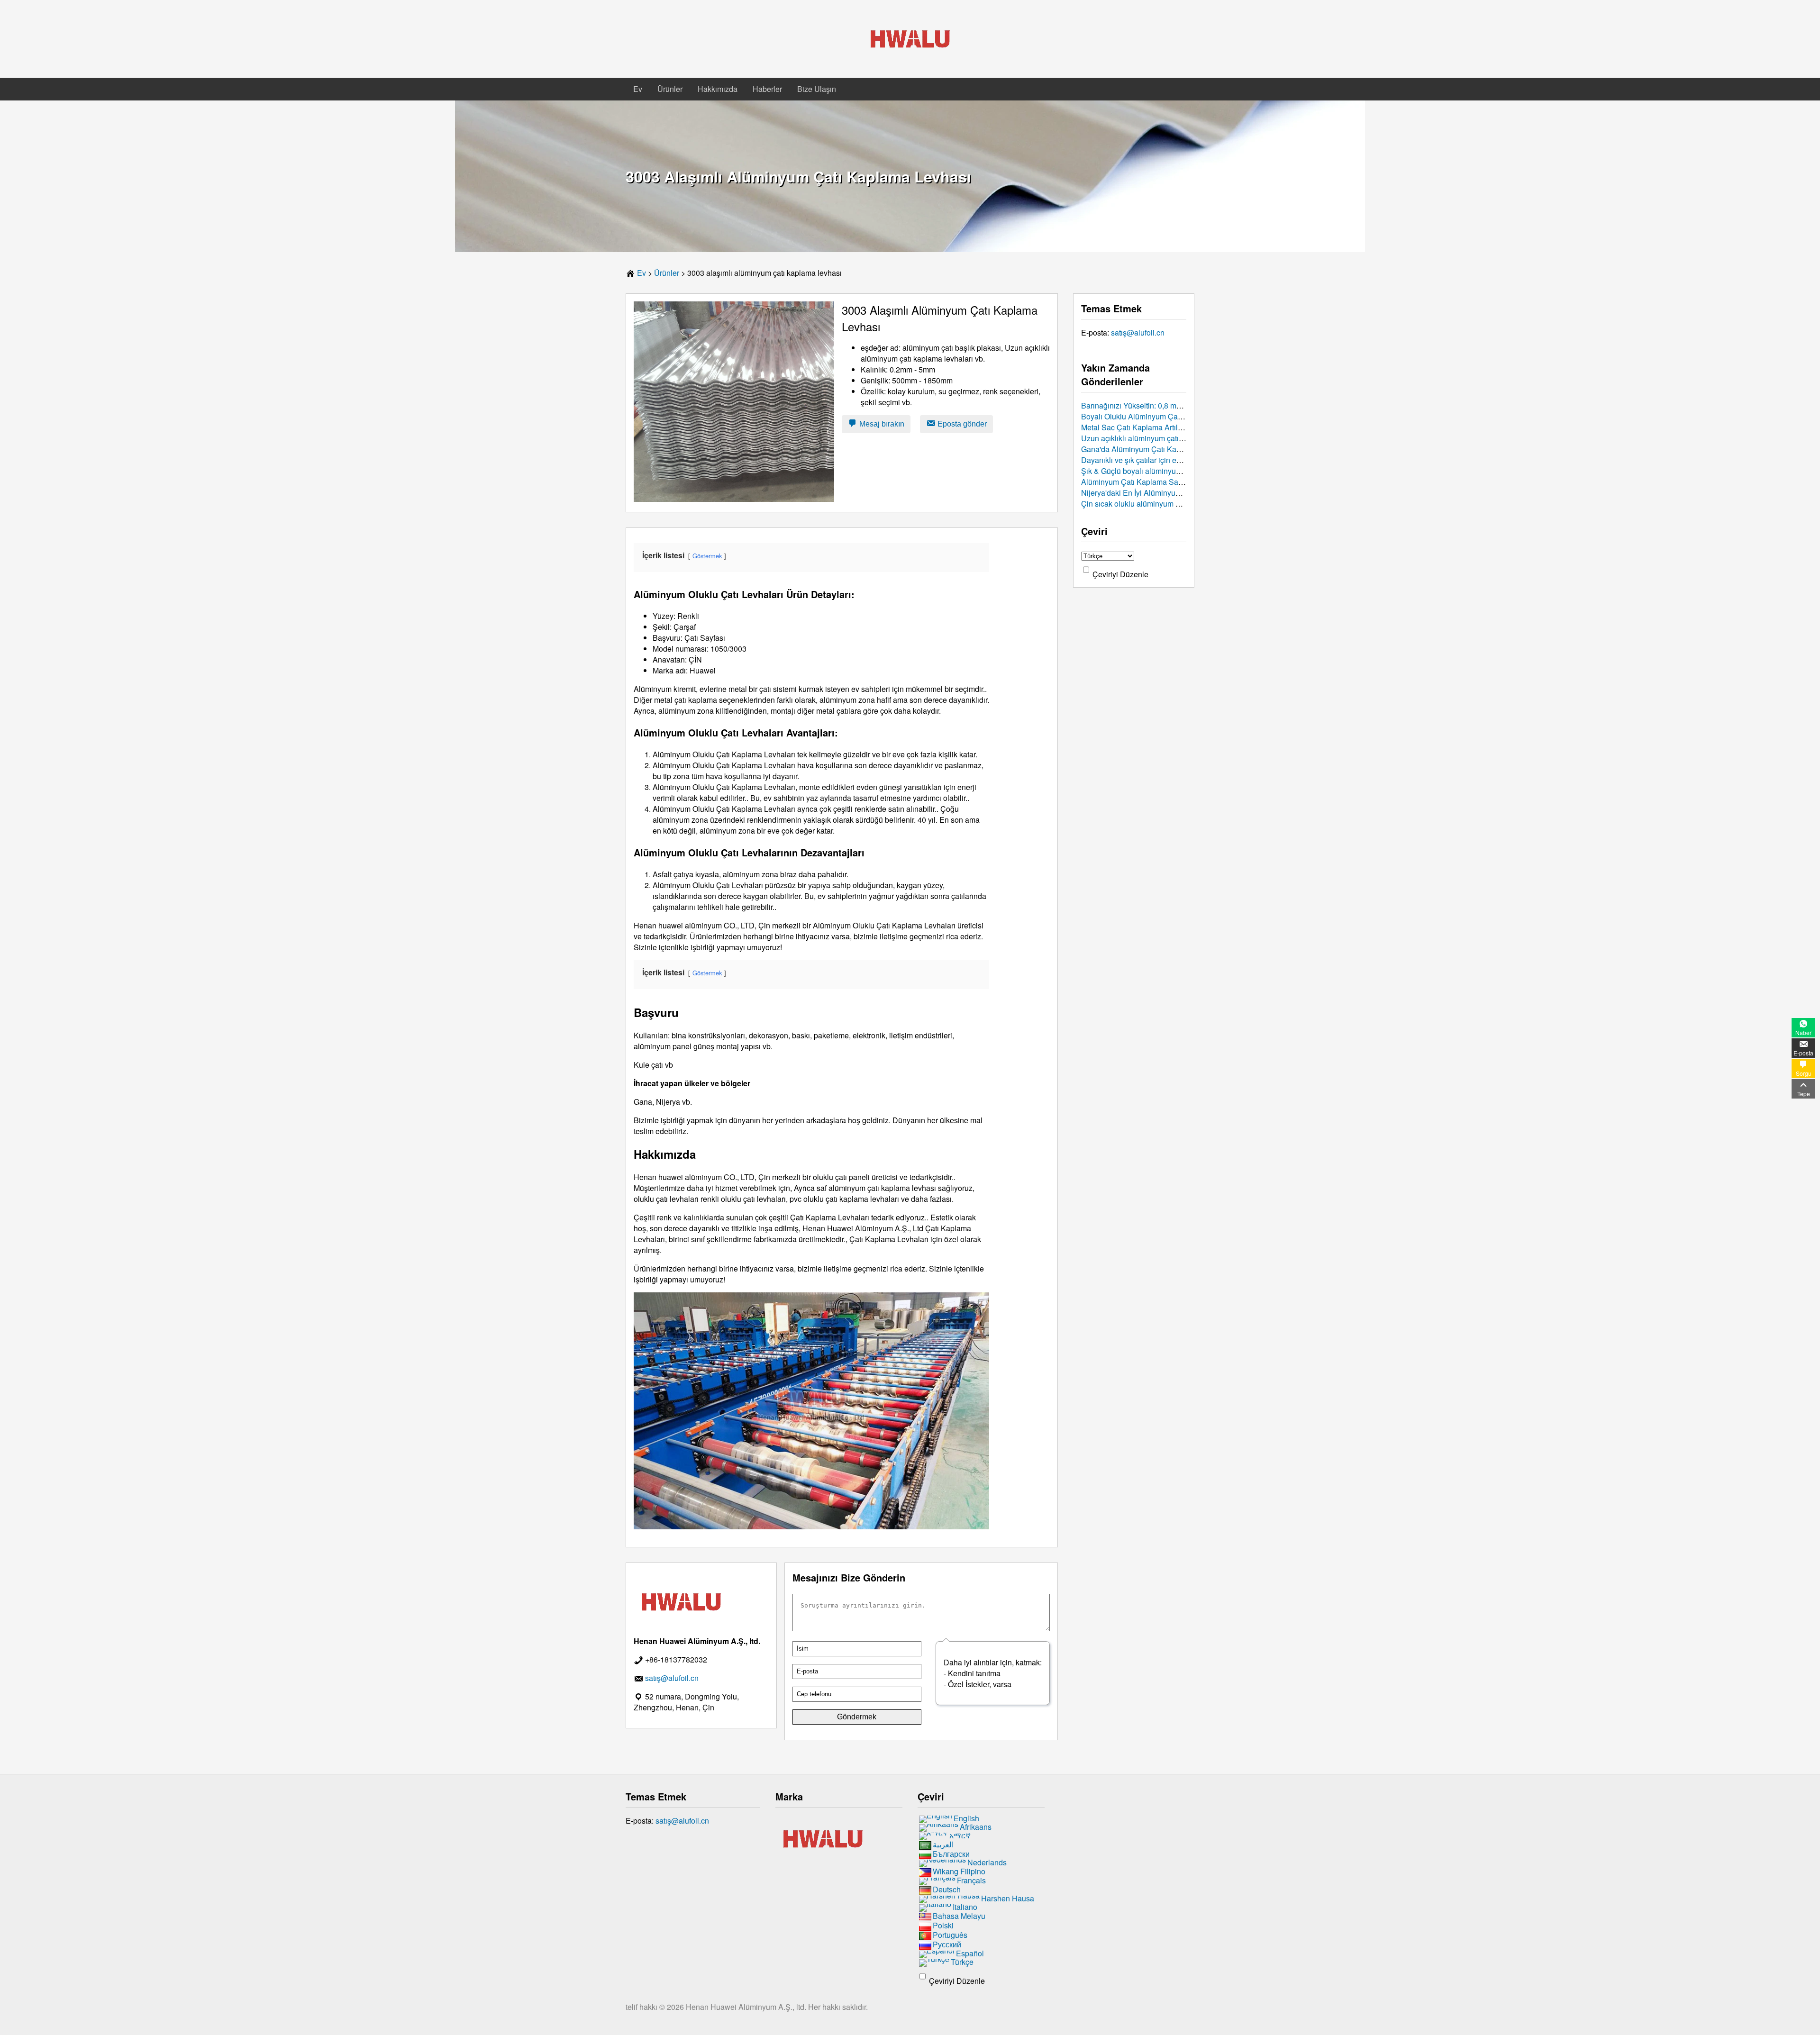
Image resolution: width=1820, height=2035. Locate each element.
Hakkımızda (718, 89)
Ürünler (670, 89)
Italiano (965, 1907)
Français (971, 1881)
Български (951, 1854)
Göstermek (707, 556)
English (966, 1818)
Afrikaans (976, 1827)
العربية (943, 1844)
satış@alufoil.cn (1138, 332)
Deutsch (947, 1889)
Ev (638, 89)
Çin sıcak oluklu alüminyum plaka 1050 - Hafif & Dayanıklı (1178, 504)
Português (950, 1935)
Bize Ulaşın (817, 89)
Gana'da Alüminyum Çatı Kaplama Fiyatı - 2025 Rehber (1174, 449)
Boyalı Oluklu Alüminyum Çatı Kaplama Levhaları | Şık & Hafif (1185, 416)
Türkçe (962, 1962)
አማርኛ (960, 1835)
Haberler (767, 89)
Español (970, 1953)
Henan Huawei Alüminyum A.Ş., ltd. (747, 2007)
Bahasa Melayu (959, 1916)
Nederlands (987, 1863)
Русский (947, 1944)
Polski (943, 1925)
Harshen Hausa (1008, 1898)
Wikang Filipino (959, 1872)
